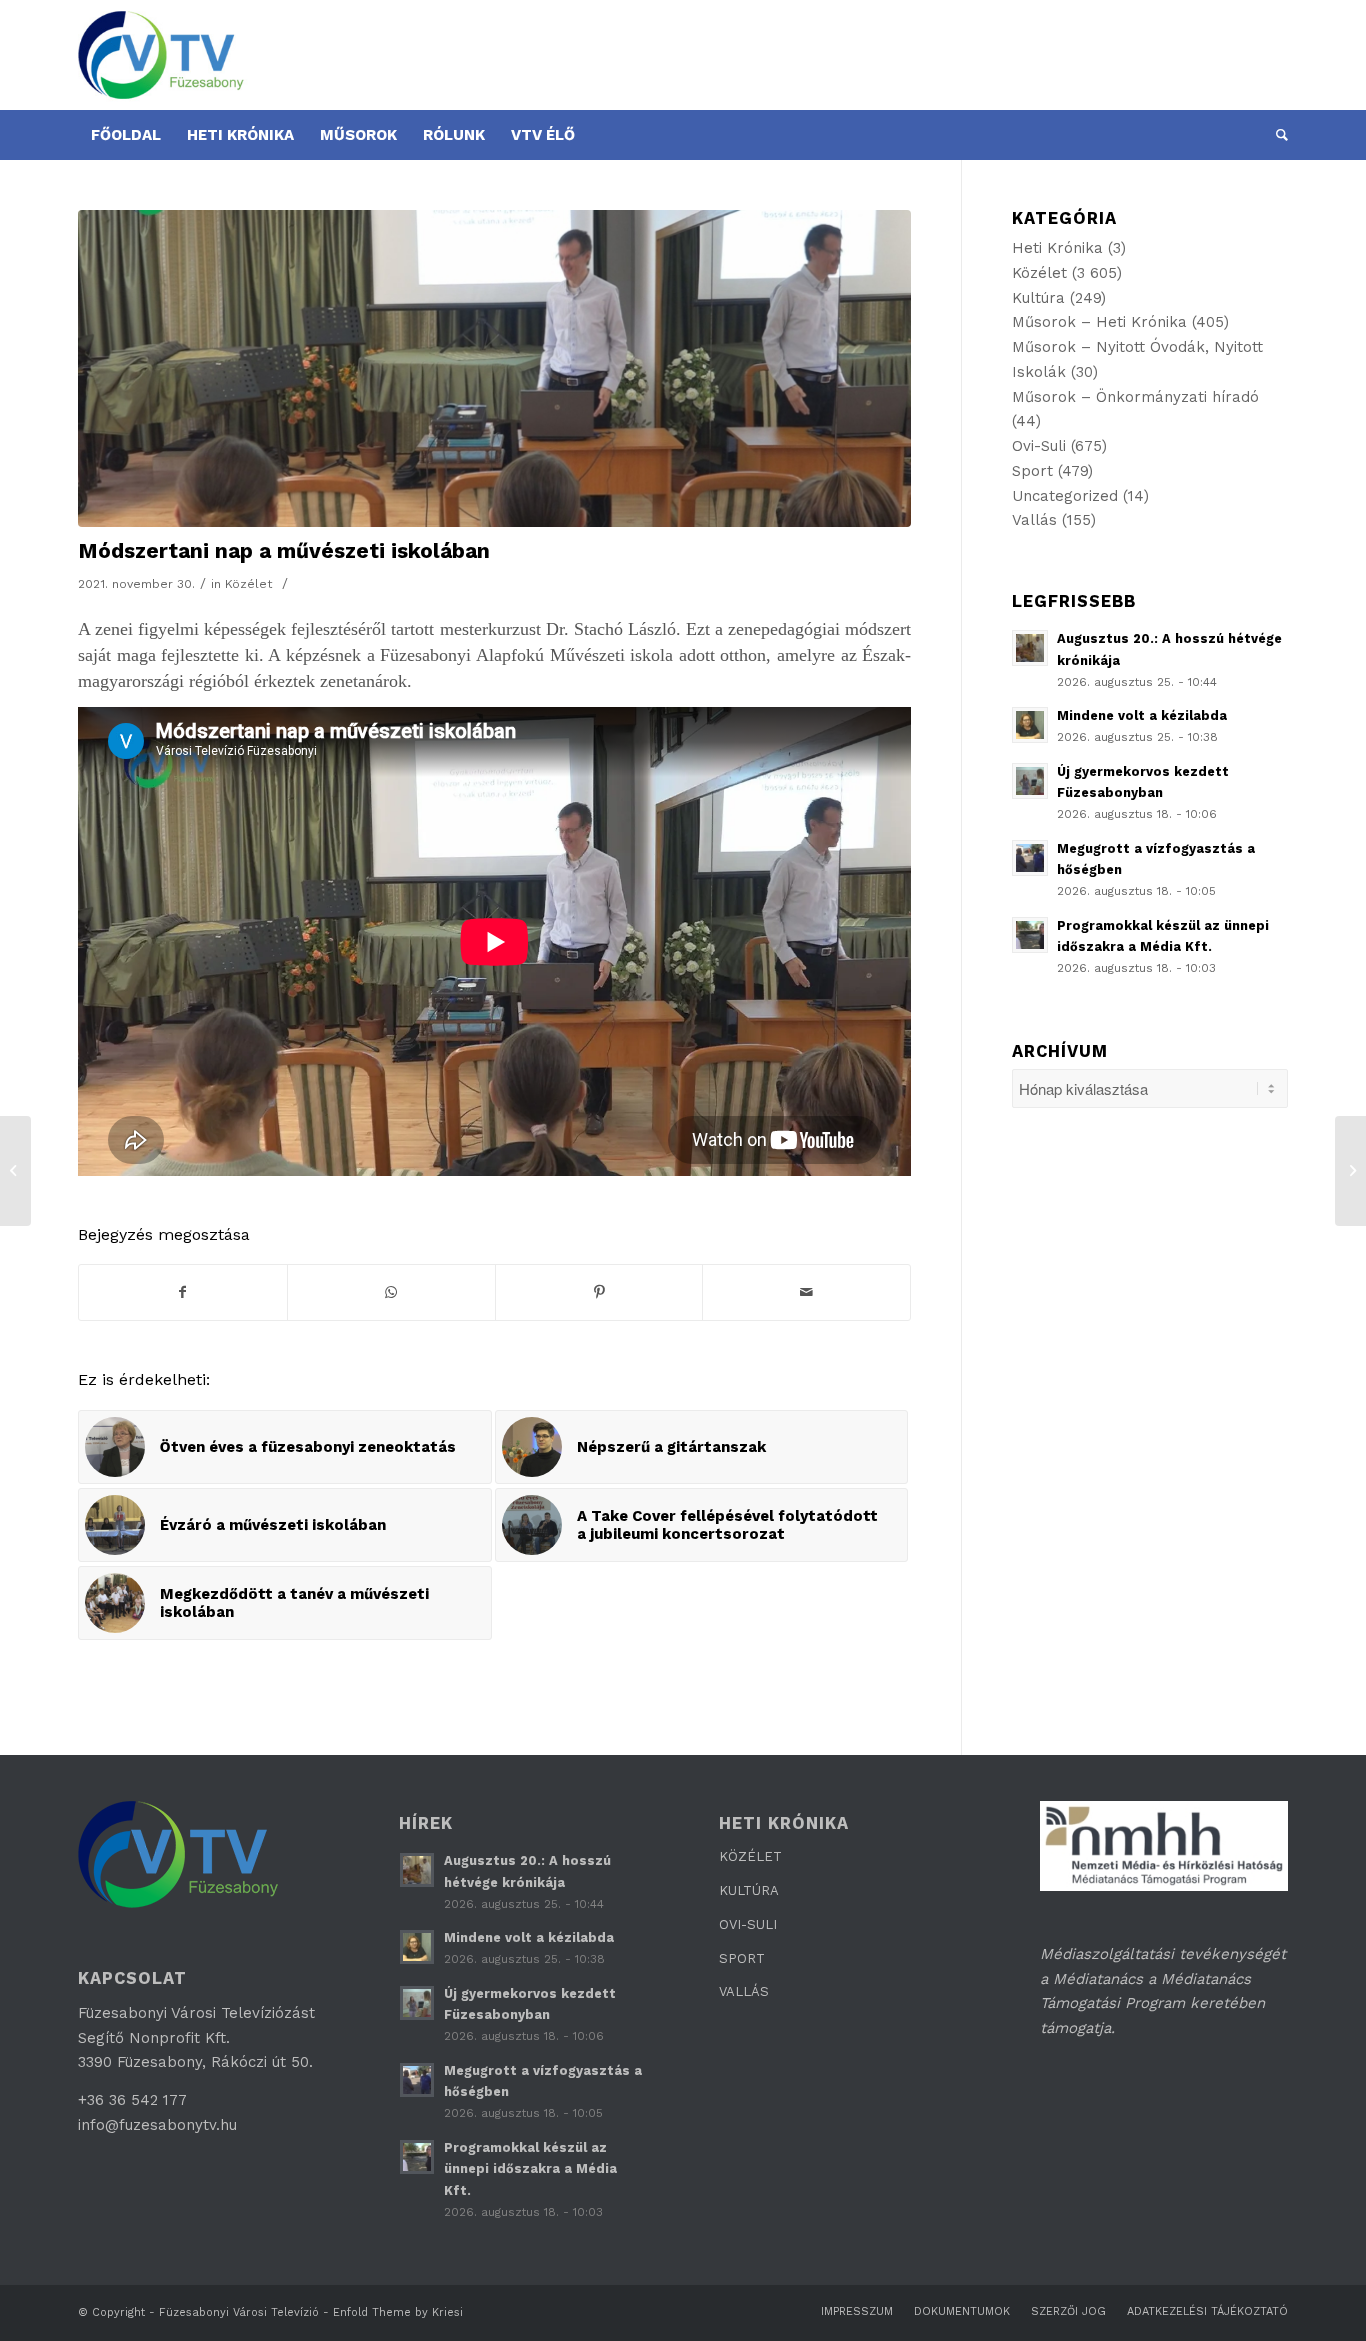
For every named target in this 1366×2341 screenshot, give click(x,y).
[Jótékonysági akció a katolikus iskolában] (15, 1171)
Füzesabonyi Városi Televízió (239, 2312)
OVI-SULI (748, 1924)
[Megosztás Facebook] (183, 1292)
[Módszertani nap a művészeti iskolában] (494, 368)
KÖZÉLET (750, 1856)
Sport (1032, 471)
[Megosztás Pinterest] (599, 1292)
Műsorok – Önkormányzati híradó (1135, 397)
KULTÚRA (749, 1890)
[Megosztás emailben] (806, 1292)
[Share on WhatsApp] (391, 1292)
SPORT (742, 1958)
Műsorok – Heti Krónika (1099, 322)
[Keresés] (1275, 135)
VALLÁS (744, 1991)
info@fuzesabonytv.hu (157, 2125)
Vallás (1034, 520)
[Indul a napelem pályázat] (1350, 1171)
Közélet (249, 584)
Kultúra (1038, 298)
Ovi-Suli (1039, 446)
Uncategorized (1065, 496)
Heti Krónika (1057, 248)
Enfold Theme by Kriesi (398, 2312)
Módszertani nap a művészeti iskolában (284, 550)
